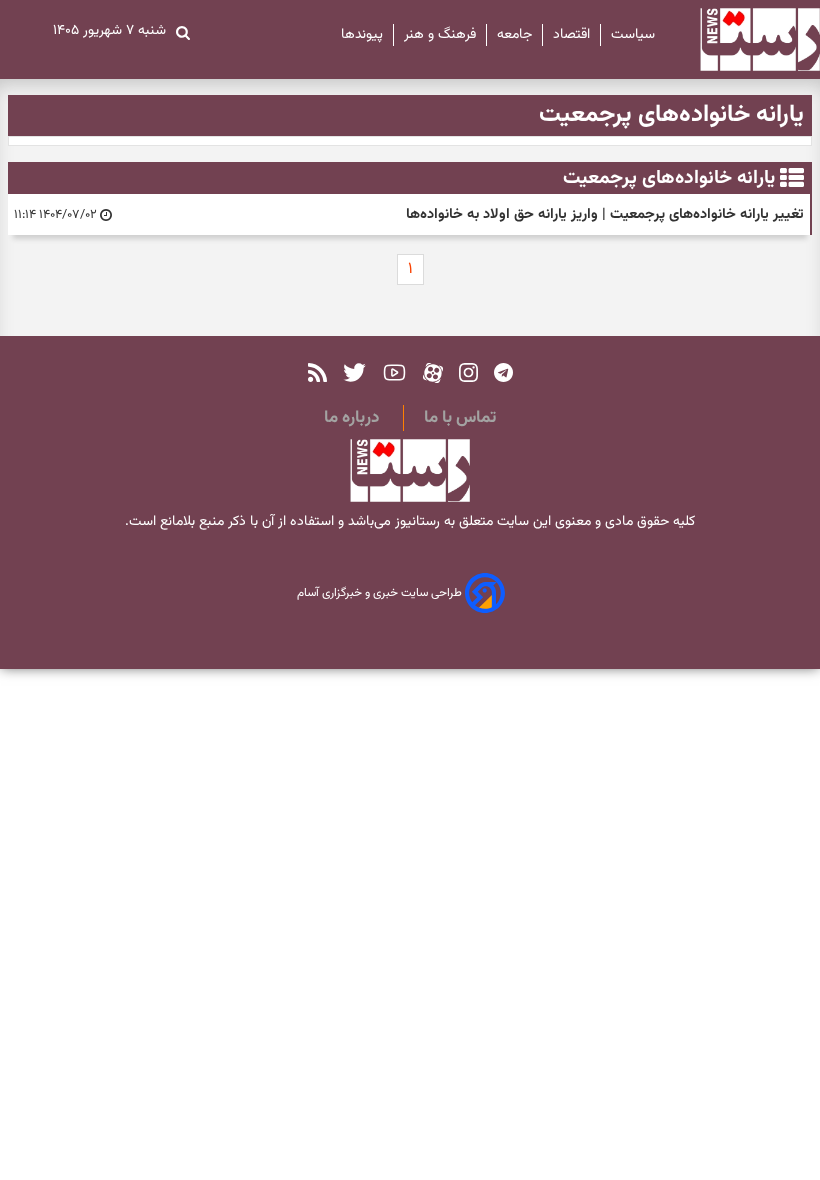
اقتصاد (571, 35)
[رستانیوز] (742, 39)
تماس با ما (460, 418)
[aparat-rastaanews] (433, 372)
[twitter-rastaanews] (354, 372)
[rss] (317, 372)
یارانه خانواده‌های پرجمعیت (669, 178)
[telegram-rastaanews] (503, 372)
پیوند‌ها (362, 35)
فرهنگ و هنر (440, 35)
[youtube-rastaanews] (394, 372)
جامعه (514, 35)
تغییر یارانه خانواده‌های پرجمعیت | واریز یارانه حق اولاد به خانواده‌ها (605, 214)
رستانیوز (415, 522)
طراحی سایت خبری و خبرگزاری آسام (381, 594)
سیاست (633, 35)
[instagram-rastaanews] (468, 372)
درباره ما (351, 418)
